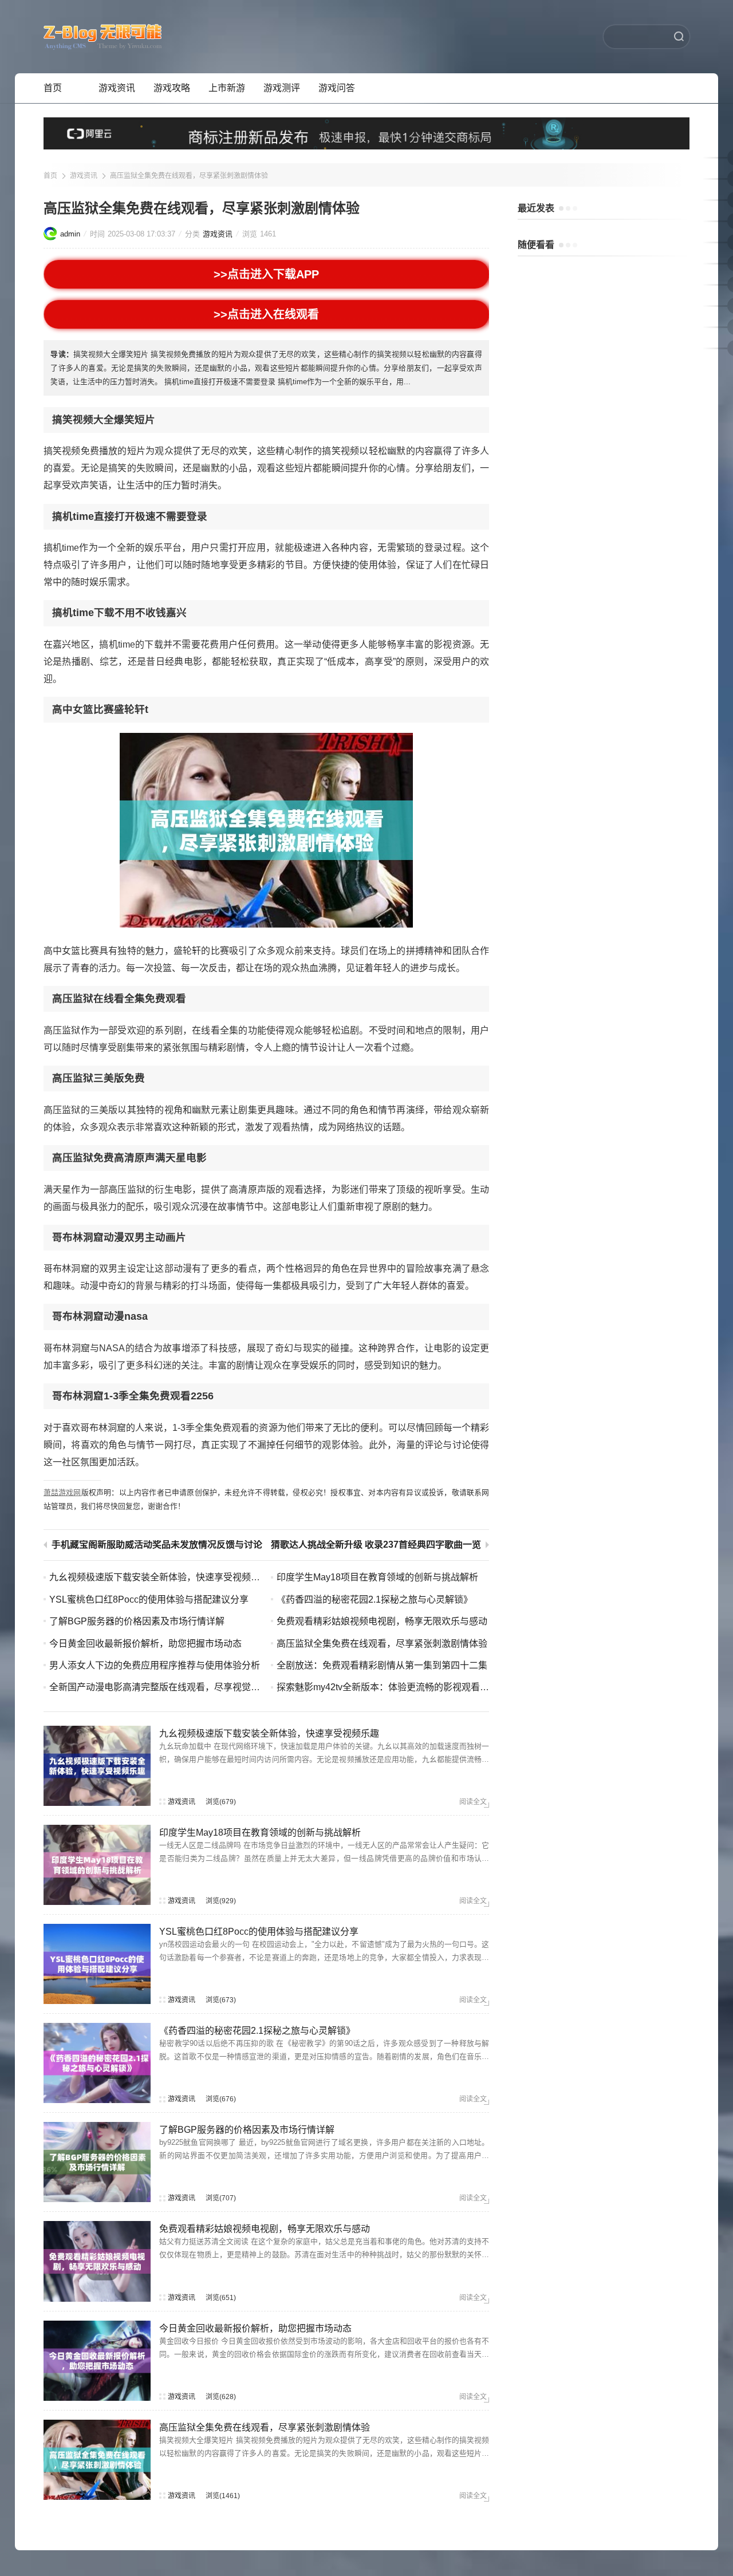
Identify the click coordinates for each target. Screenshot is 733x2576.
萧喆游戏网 (62, 1492)
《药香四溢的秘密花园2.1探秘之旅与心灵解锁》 (375, 1599)
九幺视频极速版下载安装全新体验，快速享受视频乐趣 (159, 1577)
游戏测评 (282, 88)
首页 (53, 88)
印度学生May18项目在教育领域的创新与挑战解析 (377, 1577)
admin (70, 234)
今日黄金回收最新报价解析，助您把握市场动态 (145, 1644)
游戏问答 (337, 88)
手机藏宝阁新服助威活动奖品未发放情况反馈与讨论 (157, 1545)
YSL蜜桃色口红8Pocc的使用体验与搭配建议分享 (149, 1599)
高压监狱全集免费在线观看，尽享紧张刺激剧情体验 (189, 176)
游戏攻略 (172, 88)
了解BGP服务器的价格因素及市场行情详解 (137, 1621)
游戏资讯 (117, 88)
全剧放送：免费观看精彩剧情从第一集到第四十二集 (382, 1665)
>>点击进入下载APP (267, 274)
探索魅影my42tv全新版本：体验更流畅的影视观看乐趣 (387, 1687)
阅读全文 (473, 1802)
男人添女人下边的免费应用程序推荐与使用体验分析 (155, 1665)
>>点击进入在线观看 (267, 314)
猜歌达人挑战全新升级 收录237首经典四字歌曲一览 (376, 1545)
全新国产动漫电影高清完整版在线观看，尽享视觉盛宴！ (164, 1687)
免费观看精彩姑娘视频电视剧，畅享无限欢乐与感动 (382, 1621)
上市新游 (227, 88)
